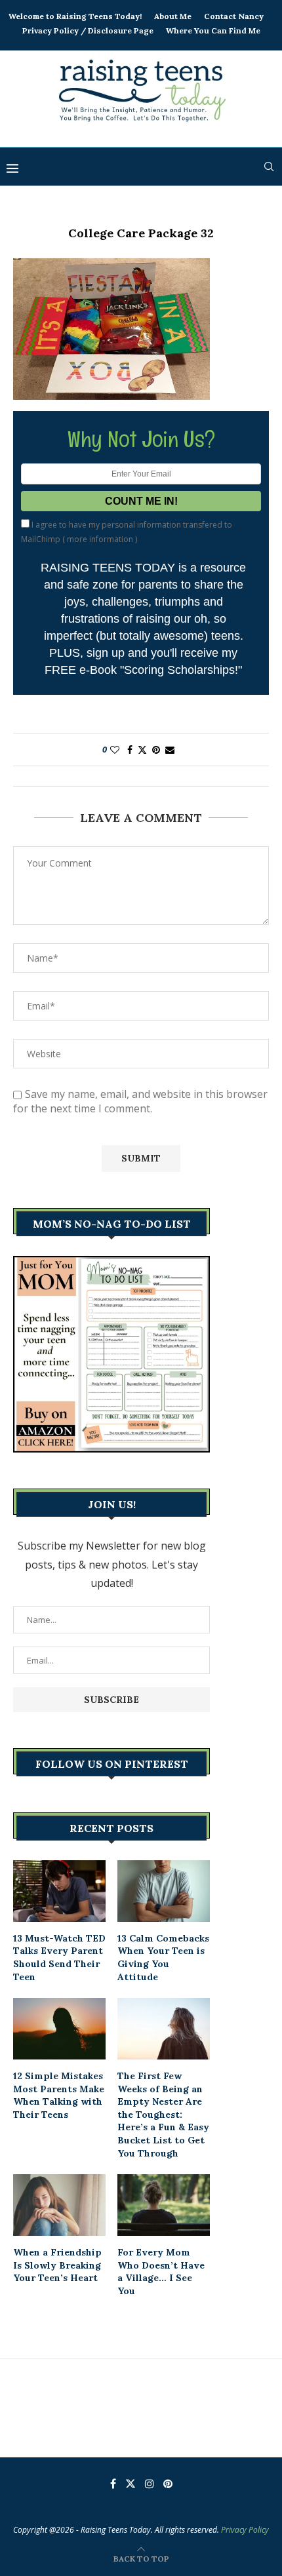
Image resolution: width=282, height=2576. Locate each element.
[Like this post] (115, 750)
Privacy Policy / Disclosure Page (88, 30)
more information (100, 539)
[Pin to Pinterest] (156, 750)
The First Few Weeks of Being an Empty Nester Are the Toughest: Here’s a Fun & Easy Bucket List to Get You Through (163, 2115)
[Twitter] (131, 2484)
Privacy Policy (245, 2530)
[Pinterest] (168, 2484)
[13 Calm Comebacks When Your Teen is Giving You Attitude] (164, 1891)
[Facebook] (113, 2484)
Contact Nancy (234, 16)
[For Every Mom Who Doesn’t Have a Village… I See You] (164, 2205)
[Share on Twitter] (142, 750)
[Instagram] (150, 2484)
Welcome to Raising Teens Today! (75, 16)
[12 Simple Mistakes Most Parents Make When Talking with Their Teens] (59, 2029)
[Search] (269, 166)
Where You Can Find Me (213, 30)
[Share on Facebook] (130, 750)
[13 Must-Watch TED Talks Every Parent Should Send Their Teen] (59, 1891)
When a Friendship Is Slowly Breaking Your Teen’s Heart (57, 2265)
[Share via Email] (170, 750)
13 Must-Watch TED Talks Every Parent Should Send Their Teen (59, 1958)
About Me (173, 16)
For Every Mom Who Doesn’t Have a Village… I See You (161, 2272)
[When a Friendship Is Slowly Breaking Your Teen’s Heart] (59, 2205)
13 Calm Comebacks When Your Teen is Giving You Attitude (163, 1958)
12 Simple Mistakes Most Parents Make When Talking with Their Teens (59, 2095)
